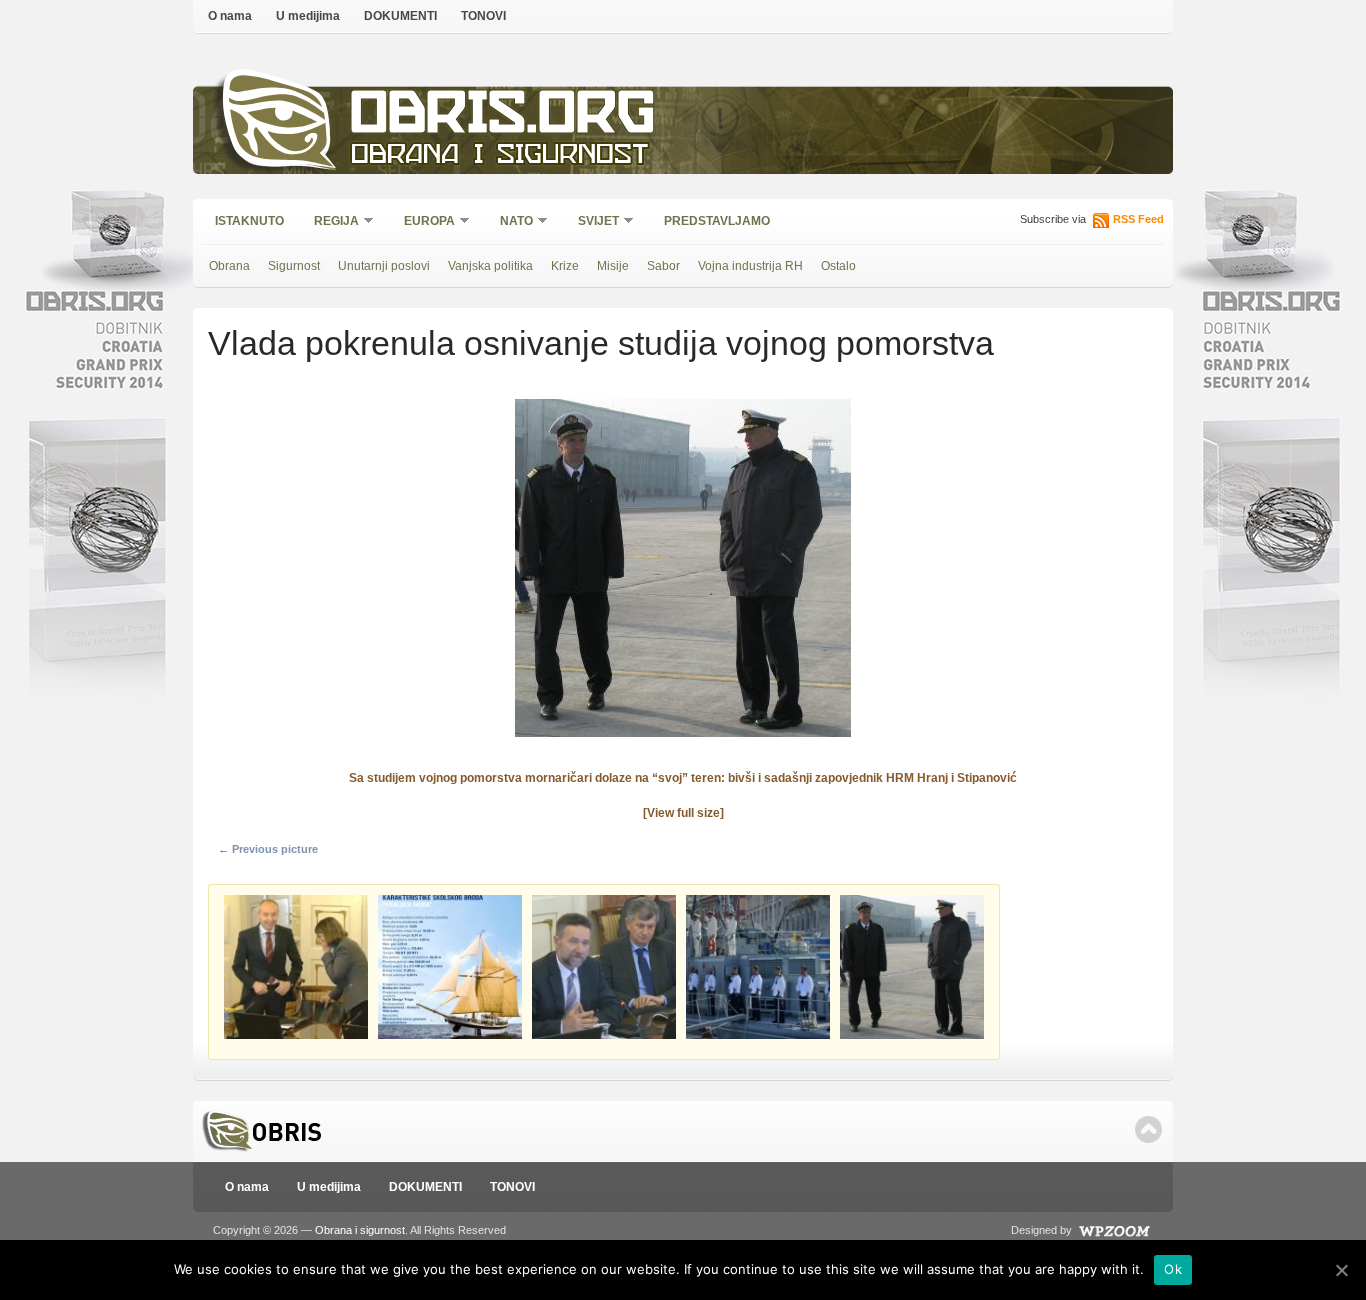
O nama (230, 16)
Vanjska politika (490, 266)
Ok (1173, 1269)
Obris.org (503, 117)
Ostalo (838, 266)
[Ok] (1341, 1270)
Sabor (663, 266)
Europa (423, 222)
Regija (330, 222)
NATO (510, 222)
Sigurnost (294, 266)
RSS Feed (1138, 219)
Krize (565, 266)
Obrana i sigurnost (499, 156)
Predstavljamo (717, 221)
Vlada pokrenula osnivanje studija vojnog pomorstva (601, 343)
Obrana (229, 266)
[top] (1148, 1129)
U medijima (308, 16)
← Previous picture (268, 849)
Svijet (592, 222)
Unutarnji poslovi (384, 266)
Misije (613, 266)
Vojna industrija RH (750, 266)
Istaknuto (249, 221)
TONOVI (483, 16)
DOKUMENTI (400, 16)
